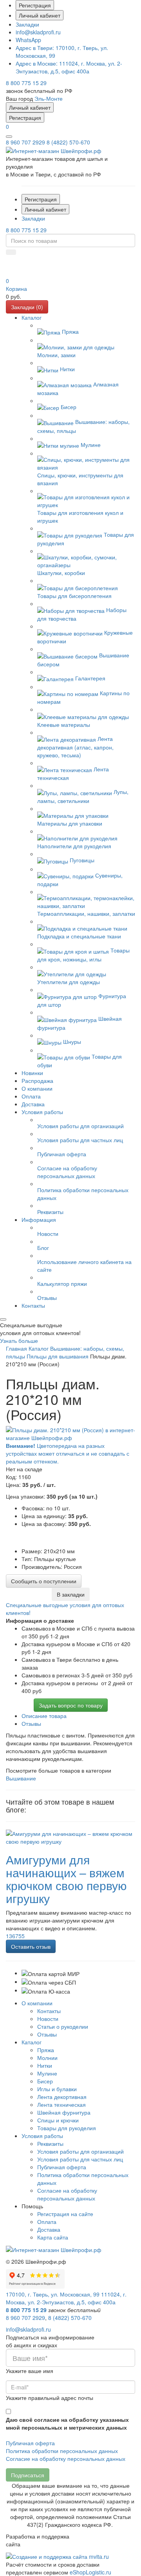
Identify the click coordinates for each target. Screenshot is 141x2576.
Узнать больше (19, 1341)
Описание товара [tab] (44, 1716)
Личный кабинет (40, 15)
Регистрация (35, 5)
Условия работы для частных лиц (80, 2159)
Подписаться (28, 2475)
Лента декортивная (62, 2097)
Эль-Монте (49, 98)
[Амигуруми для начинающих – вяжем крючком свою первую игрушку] (70, 1836)
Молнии (47, 2058)
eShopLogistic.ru (90, 2572)
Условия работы (42, 2136)
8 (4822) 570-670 (68, 142)
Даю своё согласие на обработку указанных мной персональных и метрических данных (67, 2423)
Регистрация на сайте (65, 2214)
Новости (48, 2019)
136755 (15, 1936)
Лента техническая (61, 2104)
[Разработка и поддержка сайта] (57, 2556)
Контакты (49, 2011)
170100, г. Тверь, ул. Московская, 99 (53, 2294)
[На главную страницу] (54, 150)
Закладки (27, 24)
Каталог (32, 2042)
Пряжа (46, 2050)
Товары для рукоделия (67, 2128)
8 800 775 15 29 (26, 83)
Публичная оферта (62, 2167)
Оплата (47, 2222)
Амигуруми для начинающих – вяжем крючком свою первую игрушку (66, 1879)
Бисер (45, 2081)
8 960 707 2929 (25, 142)
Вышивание (21, 1778)
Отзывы (47, 2034)
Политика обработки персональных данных (62, 2451)
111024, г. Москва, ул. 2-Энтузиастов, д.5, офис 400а (69, 67)
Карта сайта (53, 2237)
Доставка (49, 2229)
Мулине (47, 2073)
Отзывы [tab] (31, 1723)
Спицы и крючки (58, 2120)
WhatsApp (28, 40)
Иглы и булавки (57, 2089)
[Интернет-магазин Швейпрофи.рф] (54, 2249)
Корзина (16, 288)
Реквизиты (50, 2143)
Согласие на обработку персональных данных (67, 2194)
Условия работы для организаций (80, 2151)
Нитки (45, 2065)
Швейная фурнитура (64, 2112)
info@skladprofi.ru (38, 32)
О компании (37, 2003)
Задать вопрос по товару (71, 1705)
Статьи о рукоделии (63, 2026)
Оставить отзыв (31, 1946)
